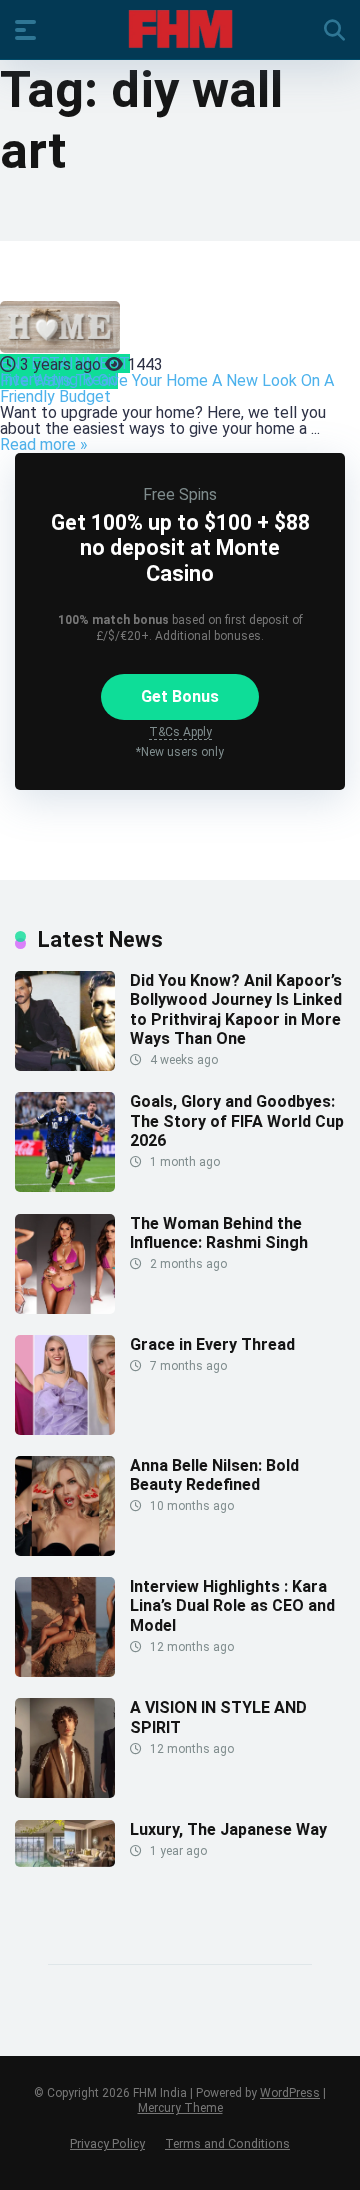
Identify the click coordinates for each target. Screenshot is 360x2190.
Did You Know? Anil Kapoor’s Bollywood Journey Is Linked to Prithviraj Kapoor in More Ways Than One (236, 1009)
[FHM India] (180, 29)
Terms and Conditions (227, 2143)
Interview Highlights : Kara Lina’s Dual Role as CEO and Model (232, 1605)
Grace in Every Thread (212, 1344)
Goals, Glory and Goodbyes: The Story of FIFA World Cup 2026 (237, 1120)
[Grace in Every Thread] (65, 1429)
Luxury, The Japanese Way (228, 1829)
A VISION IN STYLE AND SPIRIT (218, 1717)
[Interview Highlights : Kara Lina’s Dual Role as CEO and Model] (65, 1671)
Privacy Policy (107, 2143)
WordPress (290, 2093)
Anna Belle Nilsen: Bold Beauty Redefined (214, 1475)
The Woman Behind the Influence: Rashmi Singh (219, 1233)
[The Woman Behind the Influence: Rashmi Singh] (65, 1308)
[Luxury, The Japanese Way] (65, 1861)
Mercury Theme (180, 2108)
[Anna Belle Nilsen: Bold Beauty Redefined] (65, 1550)
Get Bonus (180, 696)
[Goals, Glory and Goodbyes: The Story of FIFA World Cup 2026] (65, 1186)
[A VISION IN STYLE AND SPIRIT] (65, 1792)
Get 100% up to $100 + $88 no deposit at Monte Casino (180, 547)
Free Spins (180, 494)
